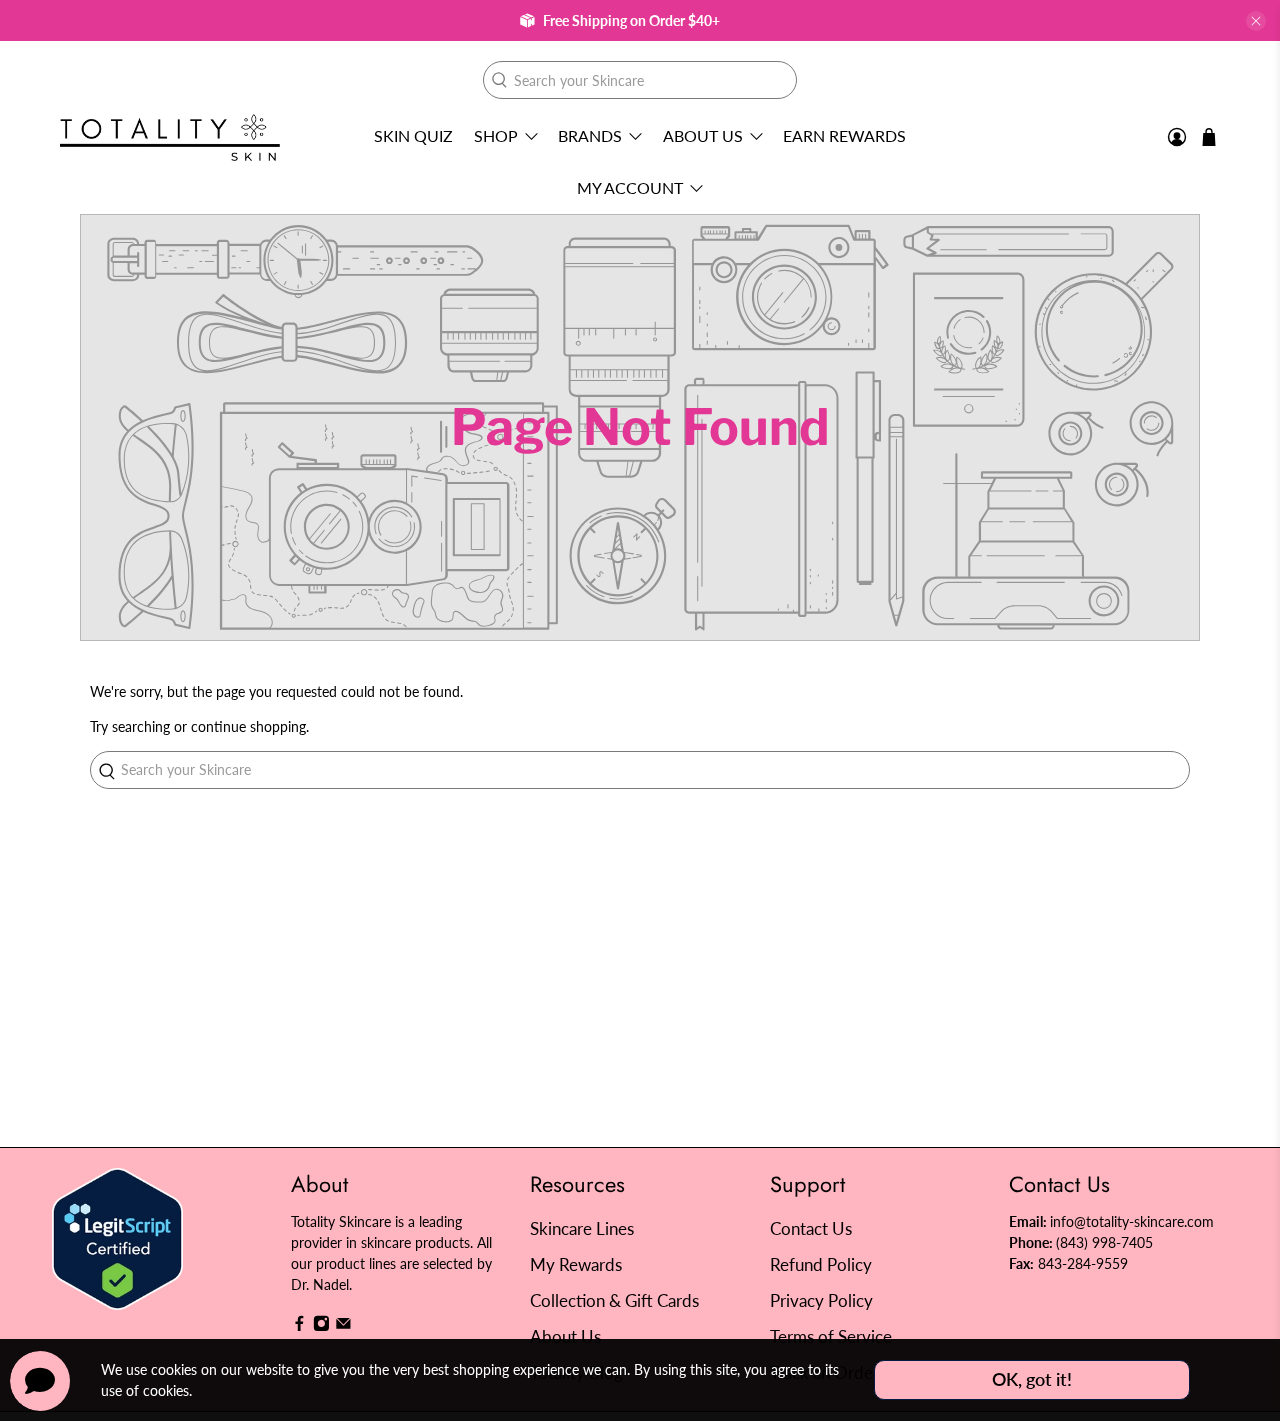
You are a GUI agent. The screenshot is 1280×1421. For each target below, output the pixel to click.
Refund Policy (821, 1264)
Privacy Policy (821, 1300)
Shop (496, 135)
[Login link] (1177, 137)
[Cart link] (1209, 137)
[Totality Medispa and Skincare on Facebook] (299, 1326)
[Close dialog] (1004, 516)
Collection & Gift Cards (614, 1300)
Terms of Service (831, 1336)
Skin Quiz (413, 135)
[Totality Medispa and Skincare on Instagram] (321, 1326)
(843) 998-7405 (1104, 1242)
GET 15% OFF (445, 815)
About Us (703, 135)
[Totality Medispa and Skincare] (170, 137)
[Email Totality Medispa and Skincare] (343, 1326)
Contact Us (811, 1228)
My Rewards (576, 1264)
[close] (1256, 21)
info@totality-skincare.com (1132, 1221)
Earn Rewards (844, 135)
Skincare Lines (582, 1228)
